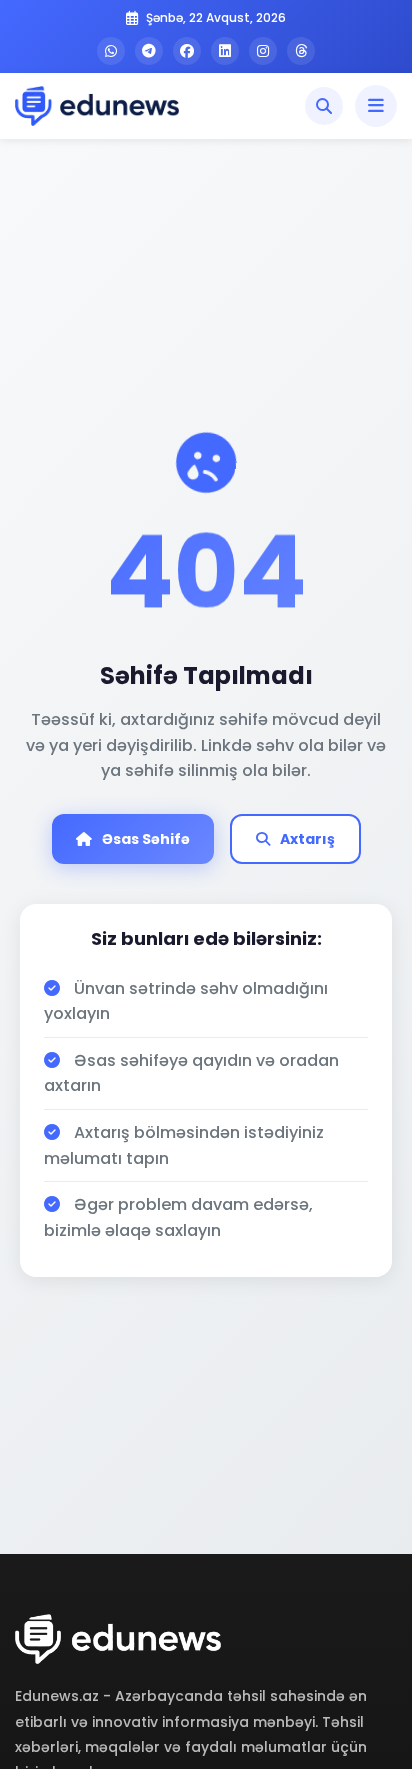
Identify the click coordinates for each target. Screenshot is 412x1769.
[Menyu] (376, 106)
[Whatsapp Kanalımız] (111, 51)
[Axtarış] (324, 106)
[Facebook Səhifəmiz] (187, 51)
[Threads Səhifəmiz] (301, 51)
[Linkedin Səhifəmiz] (225, 51)
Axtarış (307, 839)
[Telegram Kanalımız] (149, 51)
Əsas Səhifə (146, 839)
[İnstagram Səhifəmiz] (263, 51)
